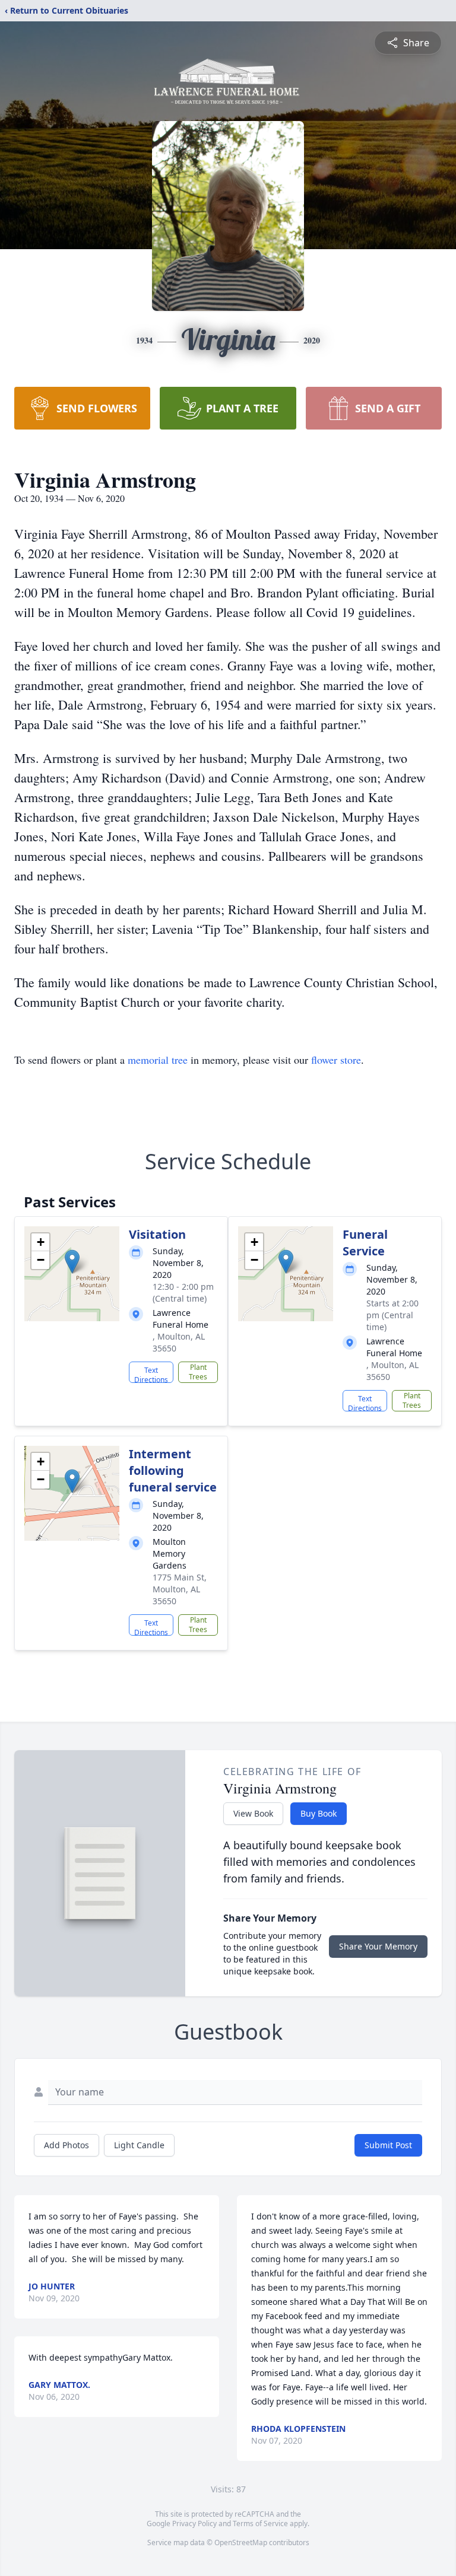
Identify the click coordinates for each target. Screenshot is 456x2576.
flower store (336, 1060)
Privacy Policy (194, 2523)
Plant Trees (198, 1372)
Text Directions (151, 1374)
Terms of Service (260, 2523)
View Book (253, 1813)
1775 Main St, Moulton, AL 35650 (180, 1589)
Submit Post (388, 2145)
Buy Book (319, 1813)
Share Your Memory (378, 1946)
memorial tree (158, 1060)
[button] (72, 1262)
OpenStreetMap (241, 2542)
